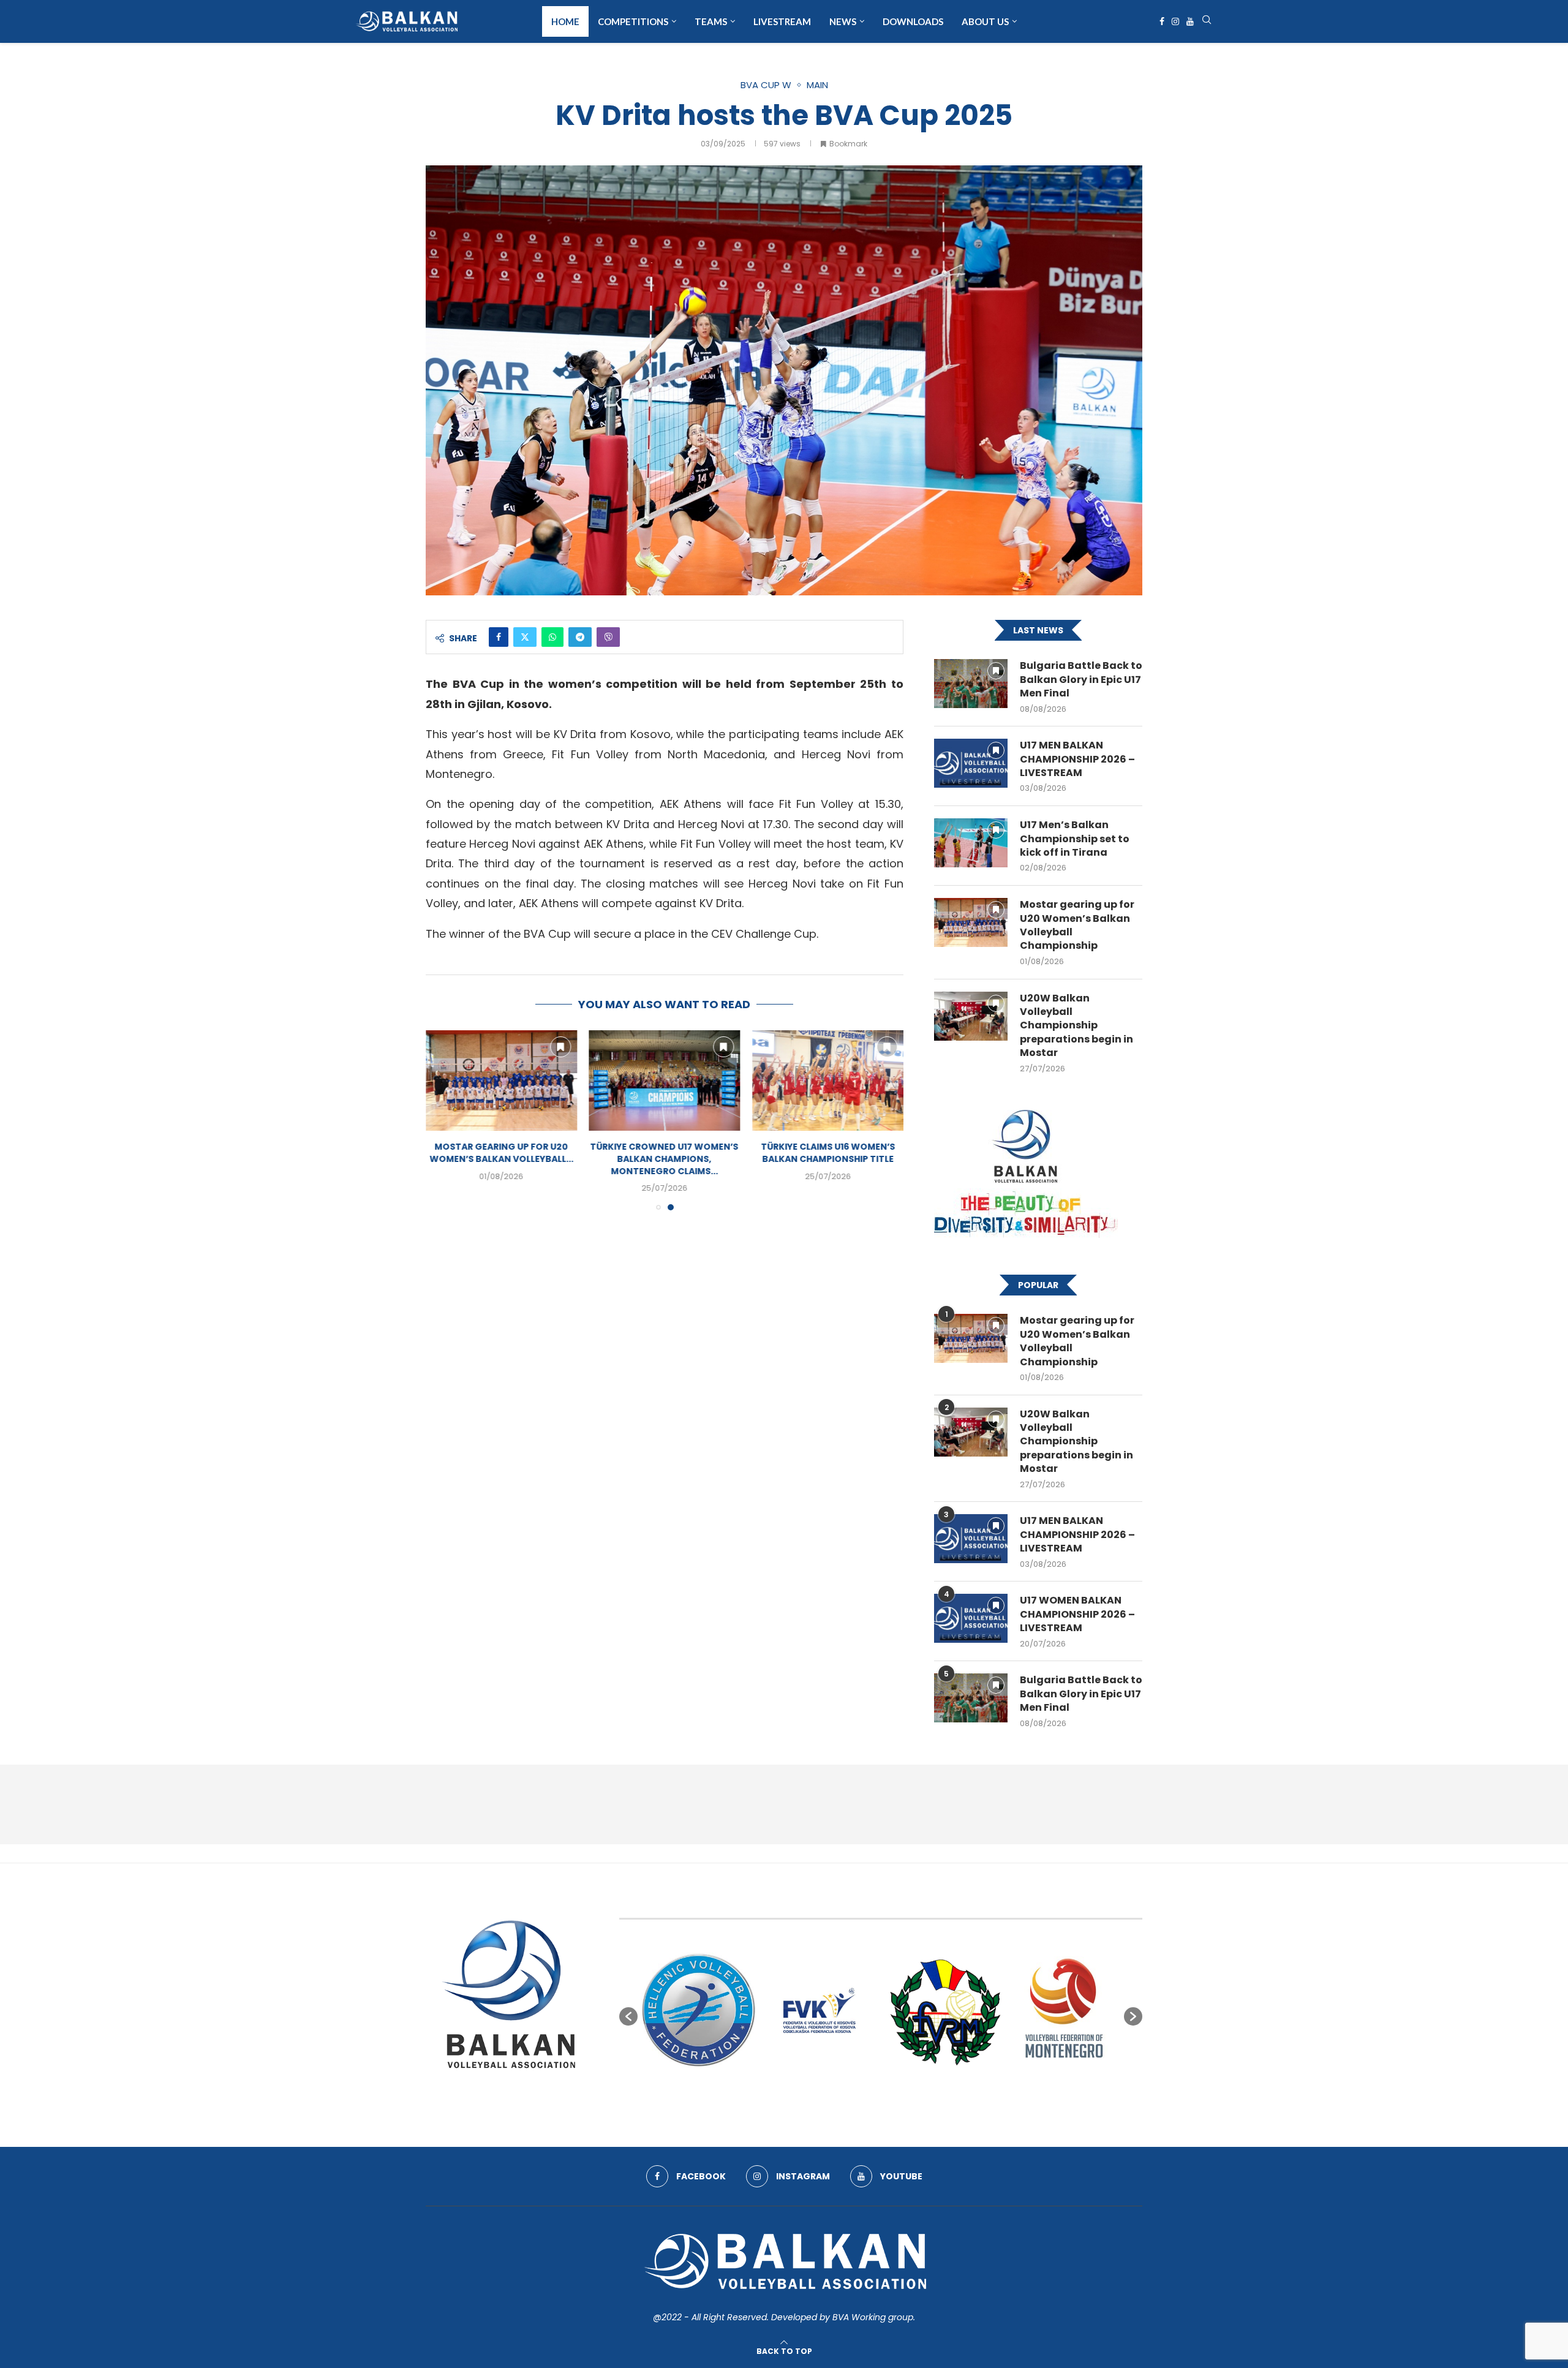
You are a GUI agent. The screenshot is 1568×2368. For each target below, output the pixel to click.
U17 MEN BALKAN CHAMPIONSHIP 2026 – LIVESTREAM (1077, 759)
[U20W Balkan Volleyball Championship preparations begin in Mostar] (971, 1016)
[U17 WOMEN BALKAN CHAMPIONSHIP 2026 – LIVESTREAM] (971, 1618)
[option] (699, 2010)
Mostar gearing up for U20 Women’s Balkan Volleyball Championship (1077, 925)
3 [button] (848, 2097)
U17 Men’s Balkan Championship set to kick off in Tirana (1075, 839)
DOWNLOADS (913, 21)
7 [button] (892, 2097)
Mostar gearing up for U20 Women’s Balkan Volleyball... (664, 1153)
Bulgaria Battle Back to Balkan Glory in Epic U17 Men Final (1081, 680)
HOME (565, 21)
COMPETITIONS (633, 21)
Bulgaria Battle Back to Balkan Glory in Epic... (501, 1153)
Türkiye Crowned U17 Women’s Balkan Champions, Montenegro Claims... (828, 1159)
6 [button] (881, 2097)
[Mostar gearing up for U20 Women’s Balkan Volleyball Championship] (665, 1080)
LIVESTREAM (782, 21)
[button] (442, 1120)
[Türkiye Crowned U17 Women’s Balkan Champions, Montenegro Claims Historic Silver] (828, 1080)
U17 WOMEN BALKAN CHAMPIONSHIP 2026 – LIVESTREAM (1077, 1614)
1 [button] (826, 2097)
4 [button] (859, 2097)
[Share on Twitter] (525, 637)
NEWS (843, 21)
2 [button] (837, 2097)
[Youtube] (1190, 21)
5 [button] (870, 2097)
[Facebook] (1162, 21)
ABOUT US (985, 21)
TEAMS (711, 21)
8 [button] (903, 2097)
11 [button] (936, 2097)
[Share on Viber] (608, 637)
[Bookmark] (560, 1047)
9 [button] (914, 2097)
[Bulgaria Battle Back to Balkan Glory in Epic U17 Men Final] (501, 1080)
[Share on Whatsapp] (552, 637)
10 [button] (925, 2097)
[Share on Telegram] (580, 637)
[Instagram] (1175, 21)
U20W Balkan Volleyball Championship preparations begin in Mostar (1076, 1026)
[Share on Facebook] (499, 637)
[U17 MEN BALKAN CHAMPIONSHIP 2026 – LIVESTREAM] (971, 763)
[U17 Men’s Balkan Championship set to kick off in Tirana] (971, 843)
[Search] (1207, 22)
